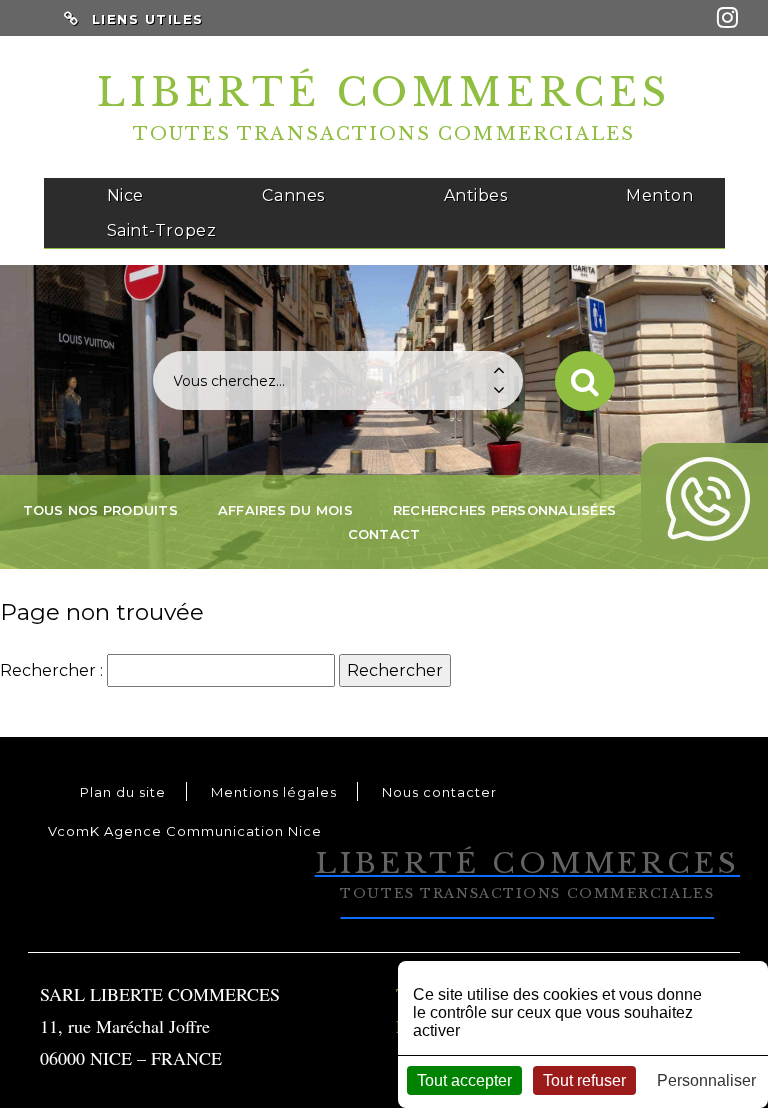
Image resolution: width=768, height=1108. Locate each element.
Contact (384, 534)
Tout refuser (584, 1080)
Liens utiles (148, 19)
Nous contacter (439, 792)
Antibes (476, 195)
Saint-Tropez (162, 230)
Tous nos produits (100, 510)
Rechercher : (51, 670)
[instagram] (727, 17)
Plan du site (123, 792)
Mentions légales (274, 792)
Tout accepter (464, 1080)
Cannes (293, 195)
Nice (125, 195)
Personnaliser (706, 1080)
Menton (659, 195)
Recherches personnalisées (504, 510)
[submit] (585, 381)
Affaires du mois (285, 510)
